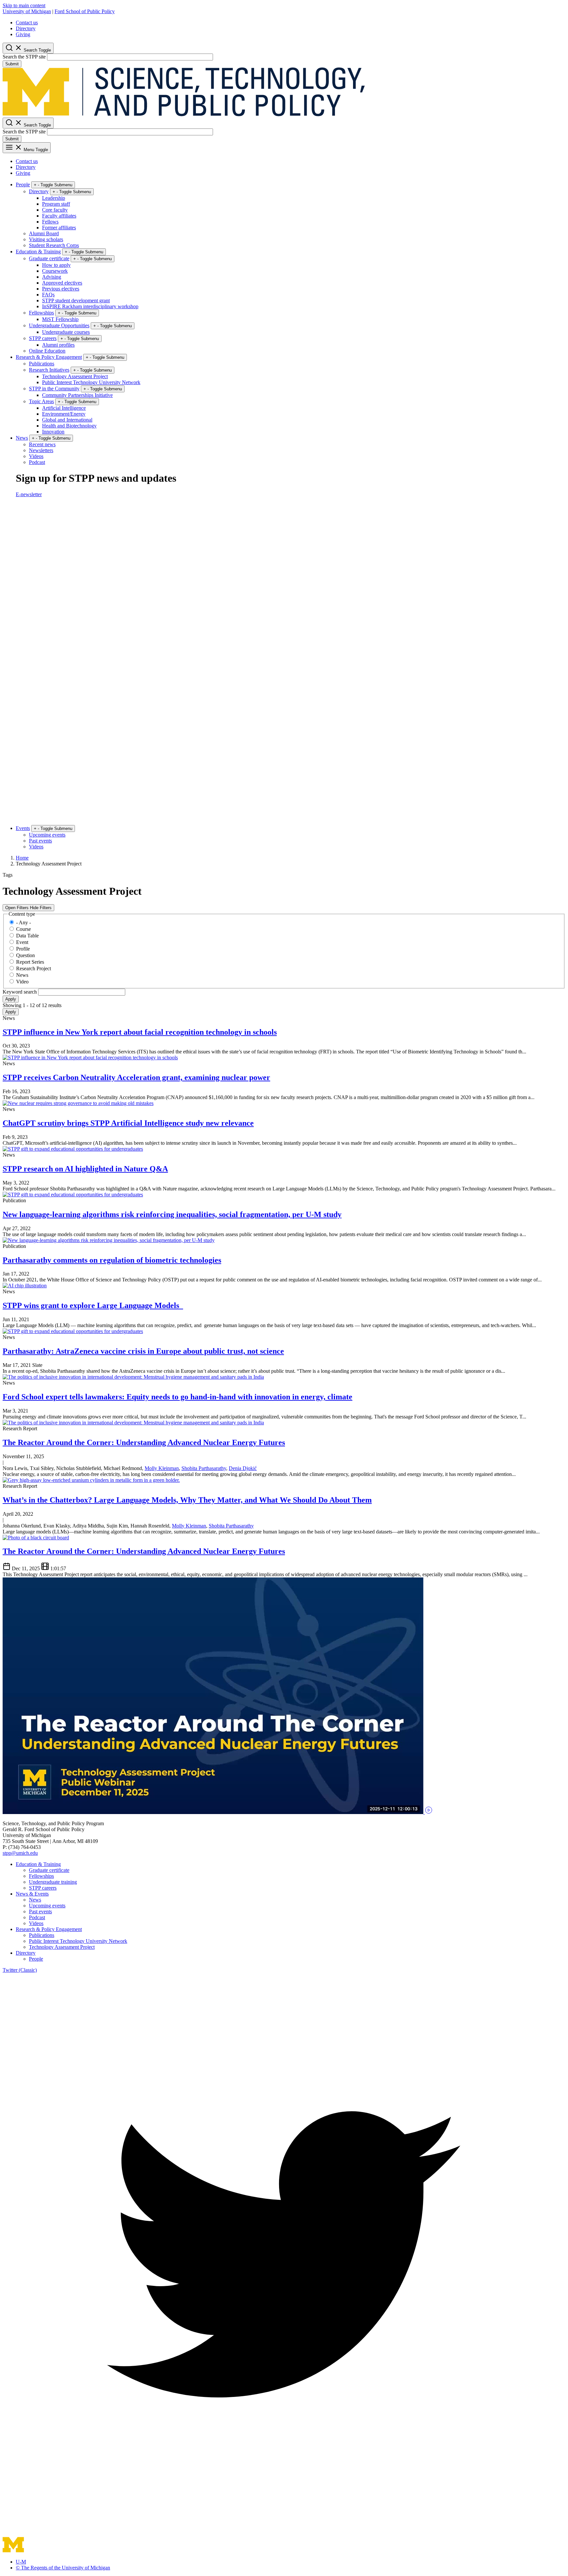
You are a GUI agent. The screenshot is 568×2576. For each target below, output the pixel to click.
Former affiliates (59, 228)
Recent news (42, 444)
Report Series (30, 962)
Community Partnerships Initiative (77, 395)
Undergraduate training (53, 1882)
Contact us (27, 23)
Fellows (50, 222)
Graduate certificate (49, 258)
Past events (40, 841)
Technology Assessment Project (75, 376)
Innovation (53, 432)
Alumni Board (44, 233)
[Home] (184, 115)
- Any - (24, 922)
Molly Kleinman (162, 1468)
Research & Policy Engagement (49, 357)
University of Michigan (27, 11)
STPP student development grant (76, 300)
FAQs (48, 295)
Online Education (47, 351)
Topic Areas (41, 401)
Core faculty (55, 210)
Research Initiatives (49, 370)
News (22, 438)
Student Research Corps (54, 245)
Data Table (27, 936)
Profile (23, 949)
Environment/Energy (64, 414)
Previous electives (61, 289)
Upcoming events (47, 835)
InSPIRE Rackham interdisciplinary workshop (90, 306)
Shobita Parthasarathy (204, 1468)
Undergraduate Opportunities (59, 325)
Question (25, 955)
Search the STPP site (24, 57)
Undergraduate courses (66, 332)
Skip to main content (24, 5)
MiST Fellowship (60, 319)
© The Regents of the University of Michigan (63, 2568)
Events (23, 828)
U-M (21, 2562)
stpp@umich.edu (20, 1853)
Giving (23, 34)
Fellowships (41, 313)
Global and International (67, 420)
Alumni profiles (58, 345)
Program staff (56, 204)
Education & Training (38, 252)
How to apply (56, 265)
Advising (52, 277)
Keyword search (20, 992)
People (23, 184)
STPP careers (43, 338)
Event (22, 942)
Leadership (54, 198)
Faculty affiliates (59, 216)
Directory (26, 28)
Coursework (55, 271)
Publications (42, 364)
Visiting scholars (46, 239)
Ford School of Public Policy (85, 11)
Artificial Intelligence (64, 408)
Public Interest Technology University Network (91, 382)
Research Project (34, 968)
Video (22, 982)
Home (22, 858)
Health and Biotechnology (69, 426)
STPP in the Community (54, 389)
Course (24, 929)
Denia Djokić (243, 1468)
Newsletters (41, 450)
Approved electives (62, 283)
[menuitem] (291, 23)
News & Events (32, 1894)
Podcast (37, 462)
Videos (36, 456)
